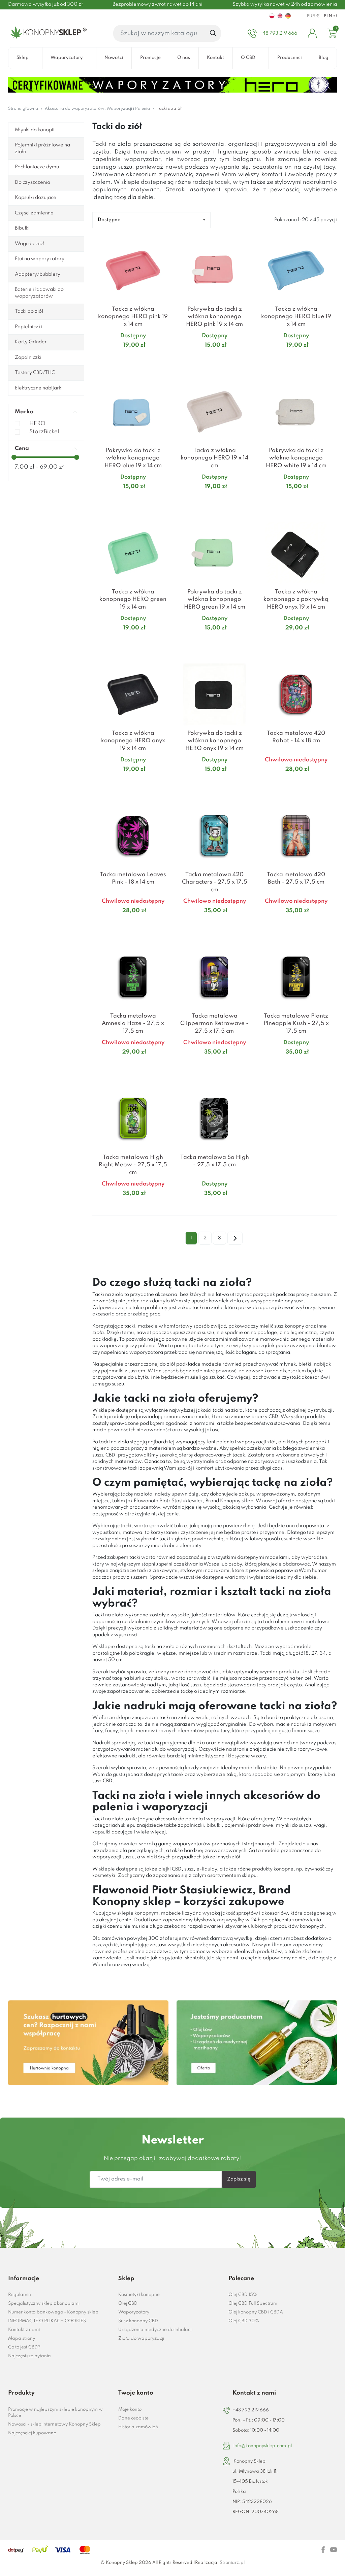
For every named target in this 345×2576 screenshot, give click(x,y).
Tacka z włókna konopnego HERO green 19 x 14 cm (133, 599)
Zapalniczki (28, 357)
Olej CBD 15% (243, 2295)
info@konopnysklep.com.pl (263, 2446)
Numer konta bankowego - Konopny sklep (53, 2312)
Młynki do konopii (35, 130)
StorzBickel (44, 432)
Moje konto (130, 2410)
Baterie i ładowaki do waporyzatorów (39, 293)
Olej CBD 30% (244, 2321)
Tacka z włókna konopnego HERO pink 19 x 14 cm (133, 317)
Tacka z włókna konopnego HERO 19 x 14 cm (214, 458)
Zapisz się (239, 2179)
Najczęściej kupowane (32, 2433)
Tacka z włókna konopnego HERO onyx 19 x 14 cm (133, 741)
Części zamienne (34, 213)
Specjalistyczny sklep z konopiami (44, 2304)
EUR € (313, 16)
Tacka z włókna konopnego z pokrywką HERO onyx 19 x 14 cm (296, 599)
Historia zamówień (138, 2427)
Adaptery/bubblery (38, 274)
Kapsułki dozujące (36, 198)
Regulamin (20, 2295)
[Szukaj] (213, 33)
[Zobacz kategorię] (88, 2043)
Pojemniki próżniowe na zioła (42, 148)
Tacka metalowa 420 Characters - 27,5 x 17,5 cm (215, 882)
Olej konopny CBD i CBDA (256, 2312)
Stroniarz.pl (232, 2563)
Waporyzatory (134, 2312)
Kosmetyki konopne (139, 2295)
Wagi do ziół (29, 244)
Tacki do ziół (29, 311)
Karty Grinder (31, 342)
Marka (24, 412)
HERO (37, 424)
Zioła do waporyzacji (141, 2339)
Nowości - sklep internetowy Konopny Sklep (54, 2424)
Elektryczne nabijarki (39, 388)
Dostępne (109, 220)
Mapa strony (22, 2339)
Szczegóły (125, 358)
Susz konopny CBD (138, 2321)
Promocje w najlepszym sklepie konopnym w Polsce (55, 2413)
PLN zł (330, 16)
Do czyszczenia (33, 182)
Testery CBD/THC (35, 373)
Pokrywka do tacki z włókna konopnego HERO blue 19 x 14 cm (133, 458)
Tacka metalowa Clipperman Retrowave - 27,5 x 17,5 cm (214, 1024)
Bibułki (22, 228)
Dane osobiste (133, 2418)
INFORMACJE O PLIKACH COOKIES (47, 2321)
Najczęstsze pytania (29, 2356)
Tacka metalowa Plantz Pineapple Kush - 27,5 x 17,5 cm (296, 1024)
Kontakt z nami (24, 2330)
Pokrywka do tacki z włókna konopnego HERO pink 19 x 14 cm (214, 317)
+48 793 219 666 (251, 2410)
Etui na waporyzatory (40, 259)
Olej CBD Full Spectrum (253, 2304)
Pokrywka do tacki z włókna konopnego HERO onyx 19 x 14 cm (214, 741)
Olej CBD (128, 2304)
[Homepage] (47, 33)
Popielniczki (28, 327)
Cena (22, 449)
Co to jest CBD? (24, 2347)
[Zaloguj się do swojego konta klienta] (312, 33)
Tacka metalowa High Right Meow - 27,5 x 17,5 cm (133, 1165)
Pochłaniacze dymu (37, 167)
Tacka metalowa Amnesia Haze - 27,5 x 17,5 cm (133, 1024)
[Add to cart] (165, 358)
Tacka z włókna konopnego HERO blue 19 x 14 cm (296, 317)
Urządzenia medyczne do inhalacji (155, 2330)
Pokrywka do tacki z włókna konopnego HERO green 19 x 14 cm (215, 599)
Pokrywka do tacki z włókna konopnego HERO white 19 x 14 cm (296, 458)
